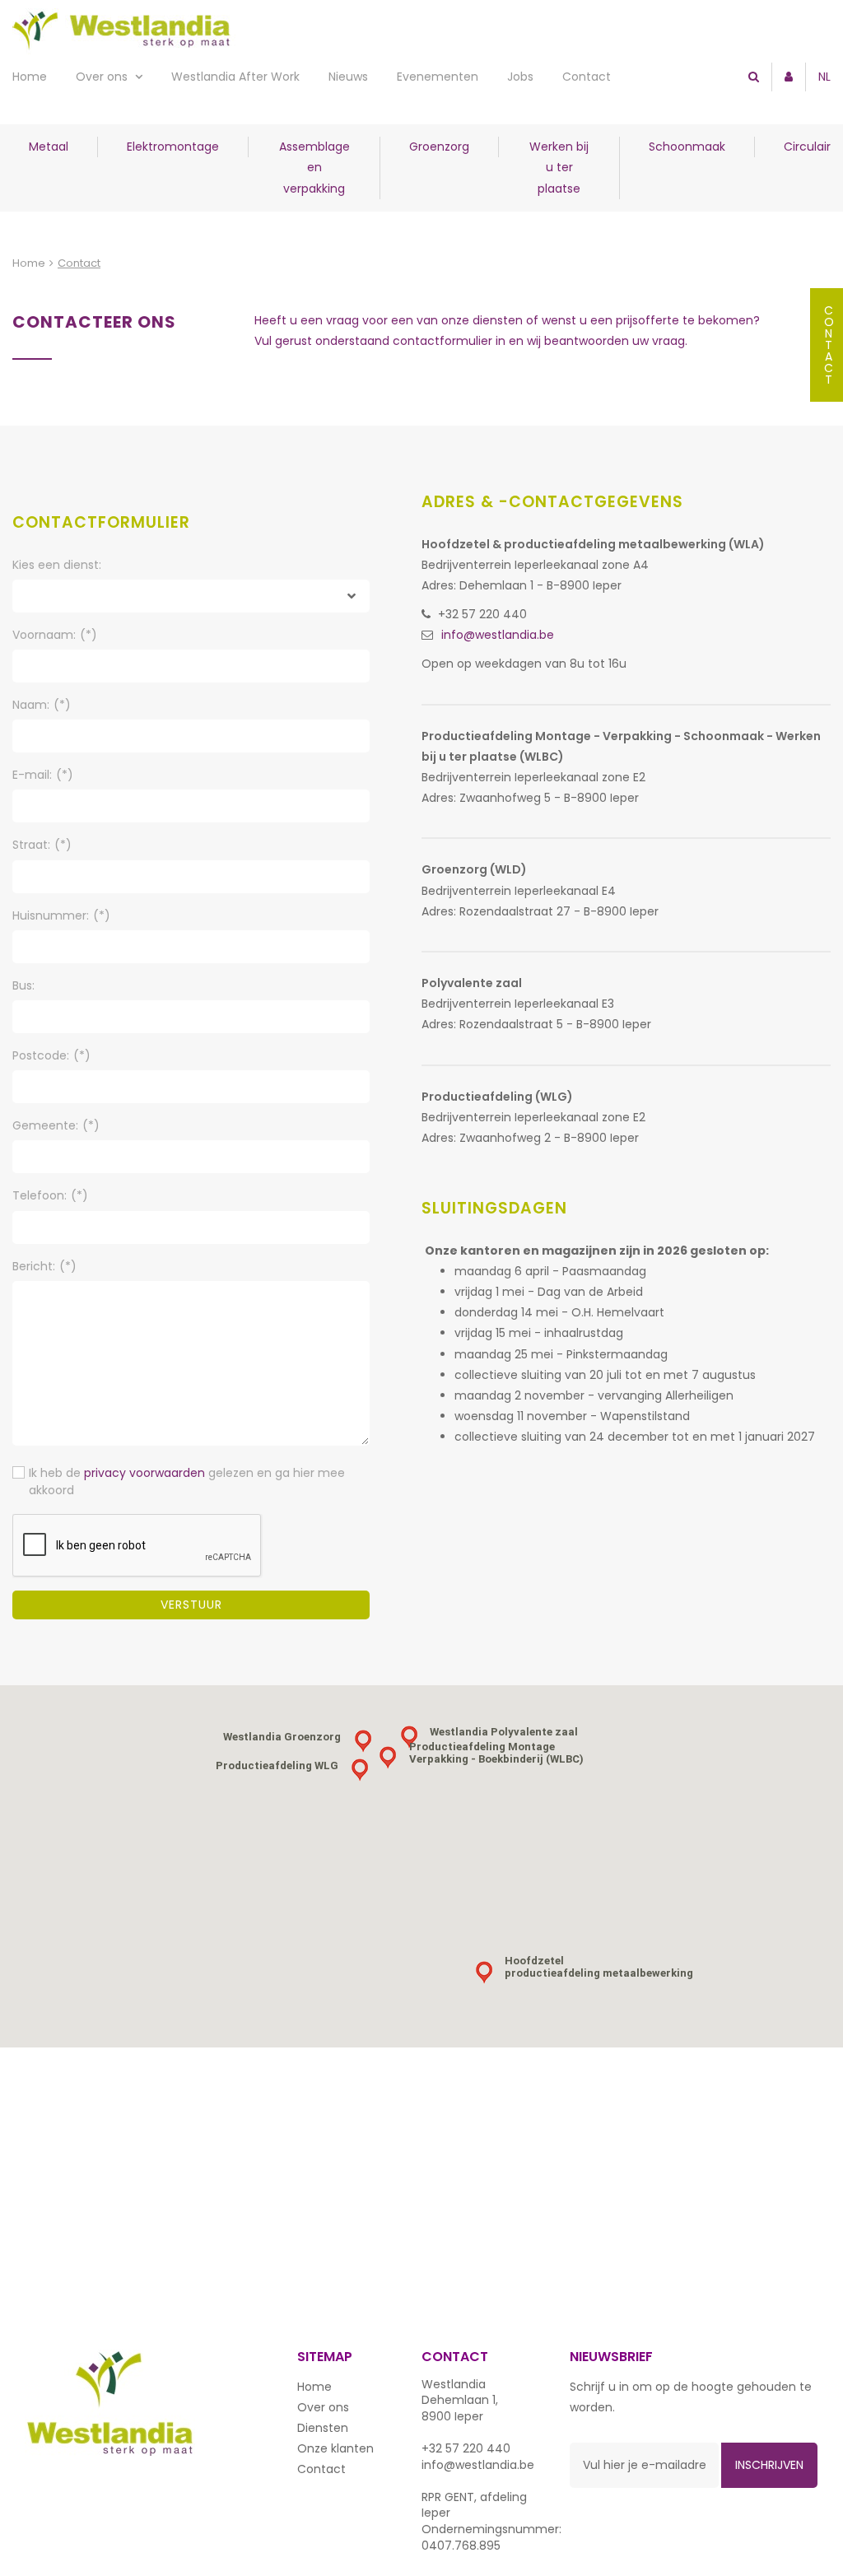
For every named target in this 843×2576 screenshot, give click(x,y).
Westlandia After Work (235, 77)
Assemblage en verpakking (314, 167)
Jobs (520, 77)
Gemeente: (56, 1125)
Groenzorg (439, 147)
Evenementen (438, 77)
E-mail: (43, 775)
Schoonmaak (687, 147)
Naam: (42, 705)
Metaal (49, 147)
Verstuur (191, 1605)
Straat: (42, 845)
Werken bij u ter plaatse (559, 167)
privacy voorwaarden (144, 1473)
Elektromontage (173, 147)
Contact (587, 77)
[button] (484, 1973)
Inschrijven (769, 2465)
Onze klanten (335, 2448)
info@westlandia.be (498, 635)
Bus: (23, 985)
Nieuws (348, 77)
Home (30, 77)
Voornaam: (55, 635)
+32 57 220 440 (482, 614)
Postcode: (51, 1055)
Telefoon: (50, 1195)
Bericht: (44, 1266)
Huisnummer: (61, 915)
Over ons (103, 77)
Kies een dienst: (57, 565)
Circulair (807, 147)
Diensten (323, 2428)
